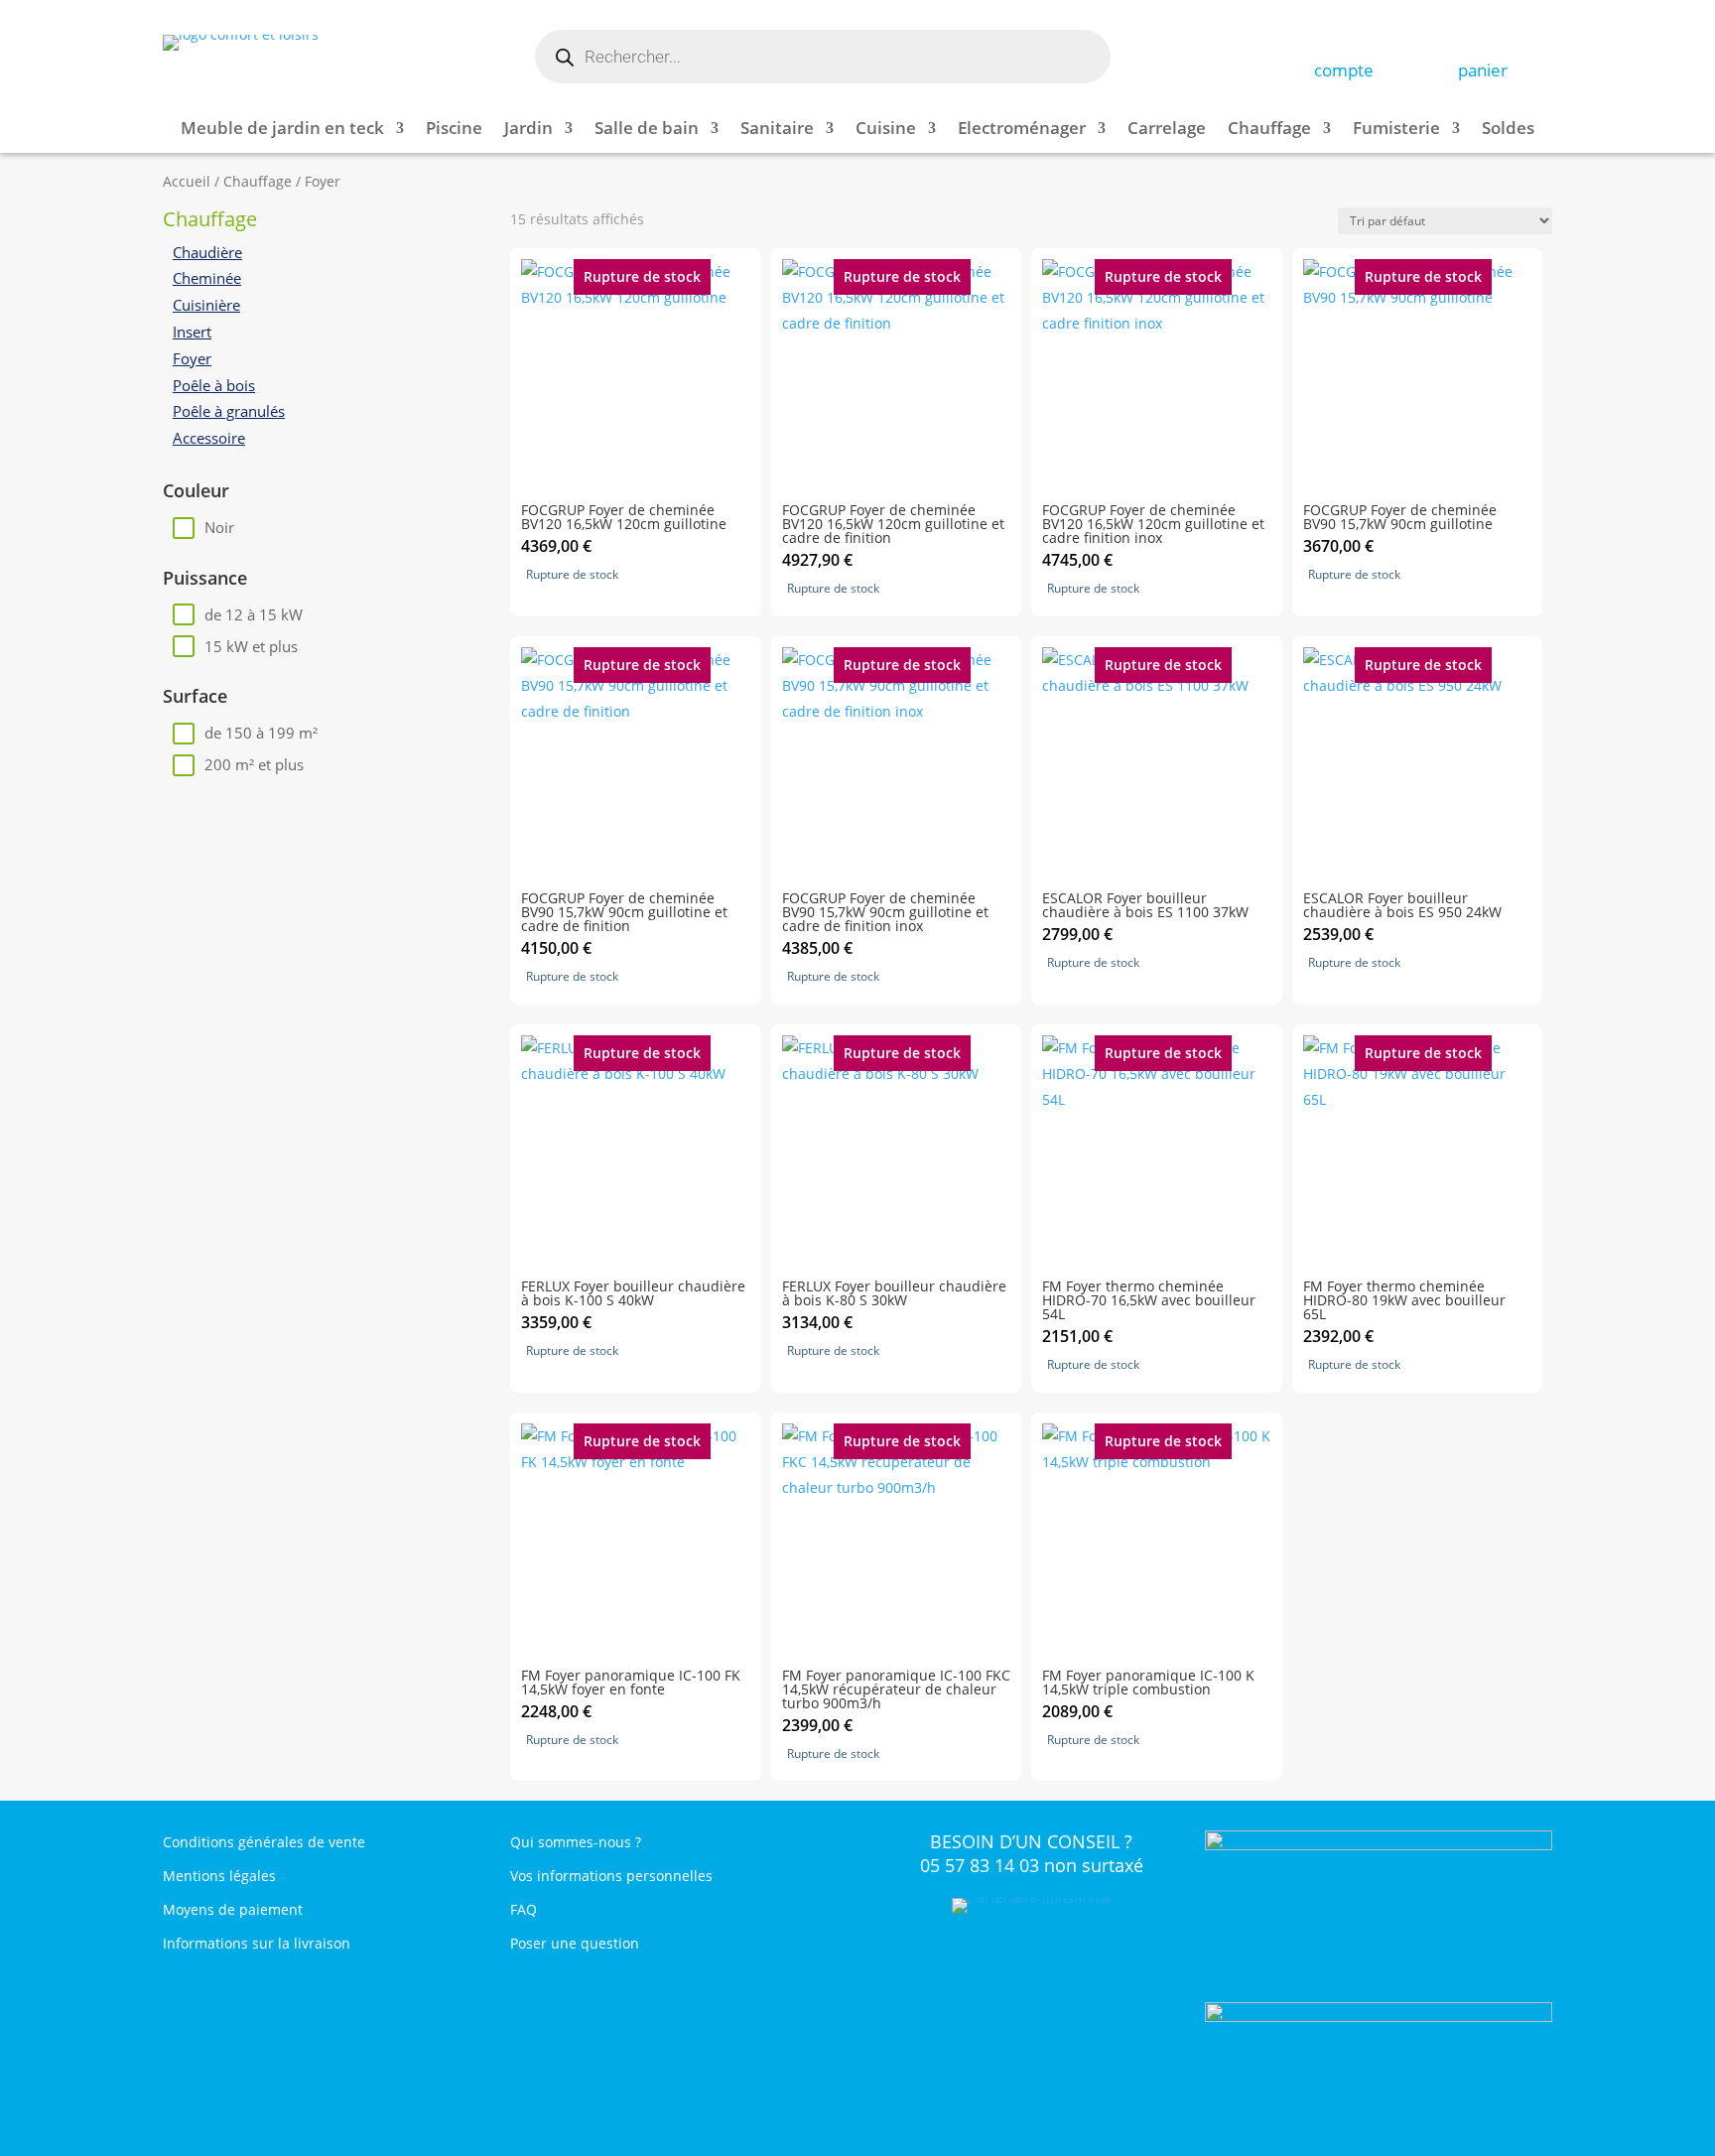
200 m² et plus (254, 764)
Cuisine (886, 130)
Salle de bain (647, 130)
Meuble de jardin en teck (282, 130)
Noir (219, 527)
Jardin (528, 130)
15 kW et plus (251, 646)
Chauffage (1269, 130)
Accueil (187, 181)
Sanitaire (777, 130)
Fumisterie (1396, 130)
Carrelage (1167, 130)
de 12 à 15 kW (254, 614)
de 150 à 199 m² (261, 733)
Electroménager (1022, 130)
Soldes (1508, 130)
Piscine (454, 130)
